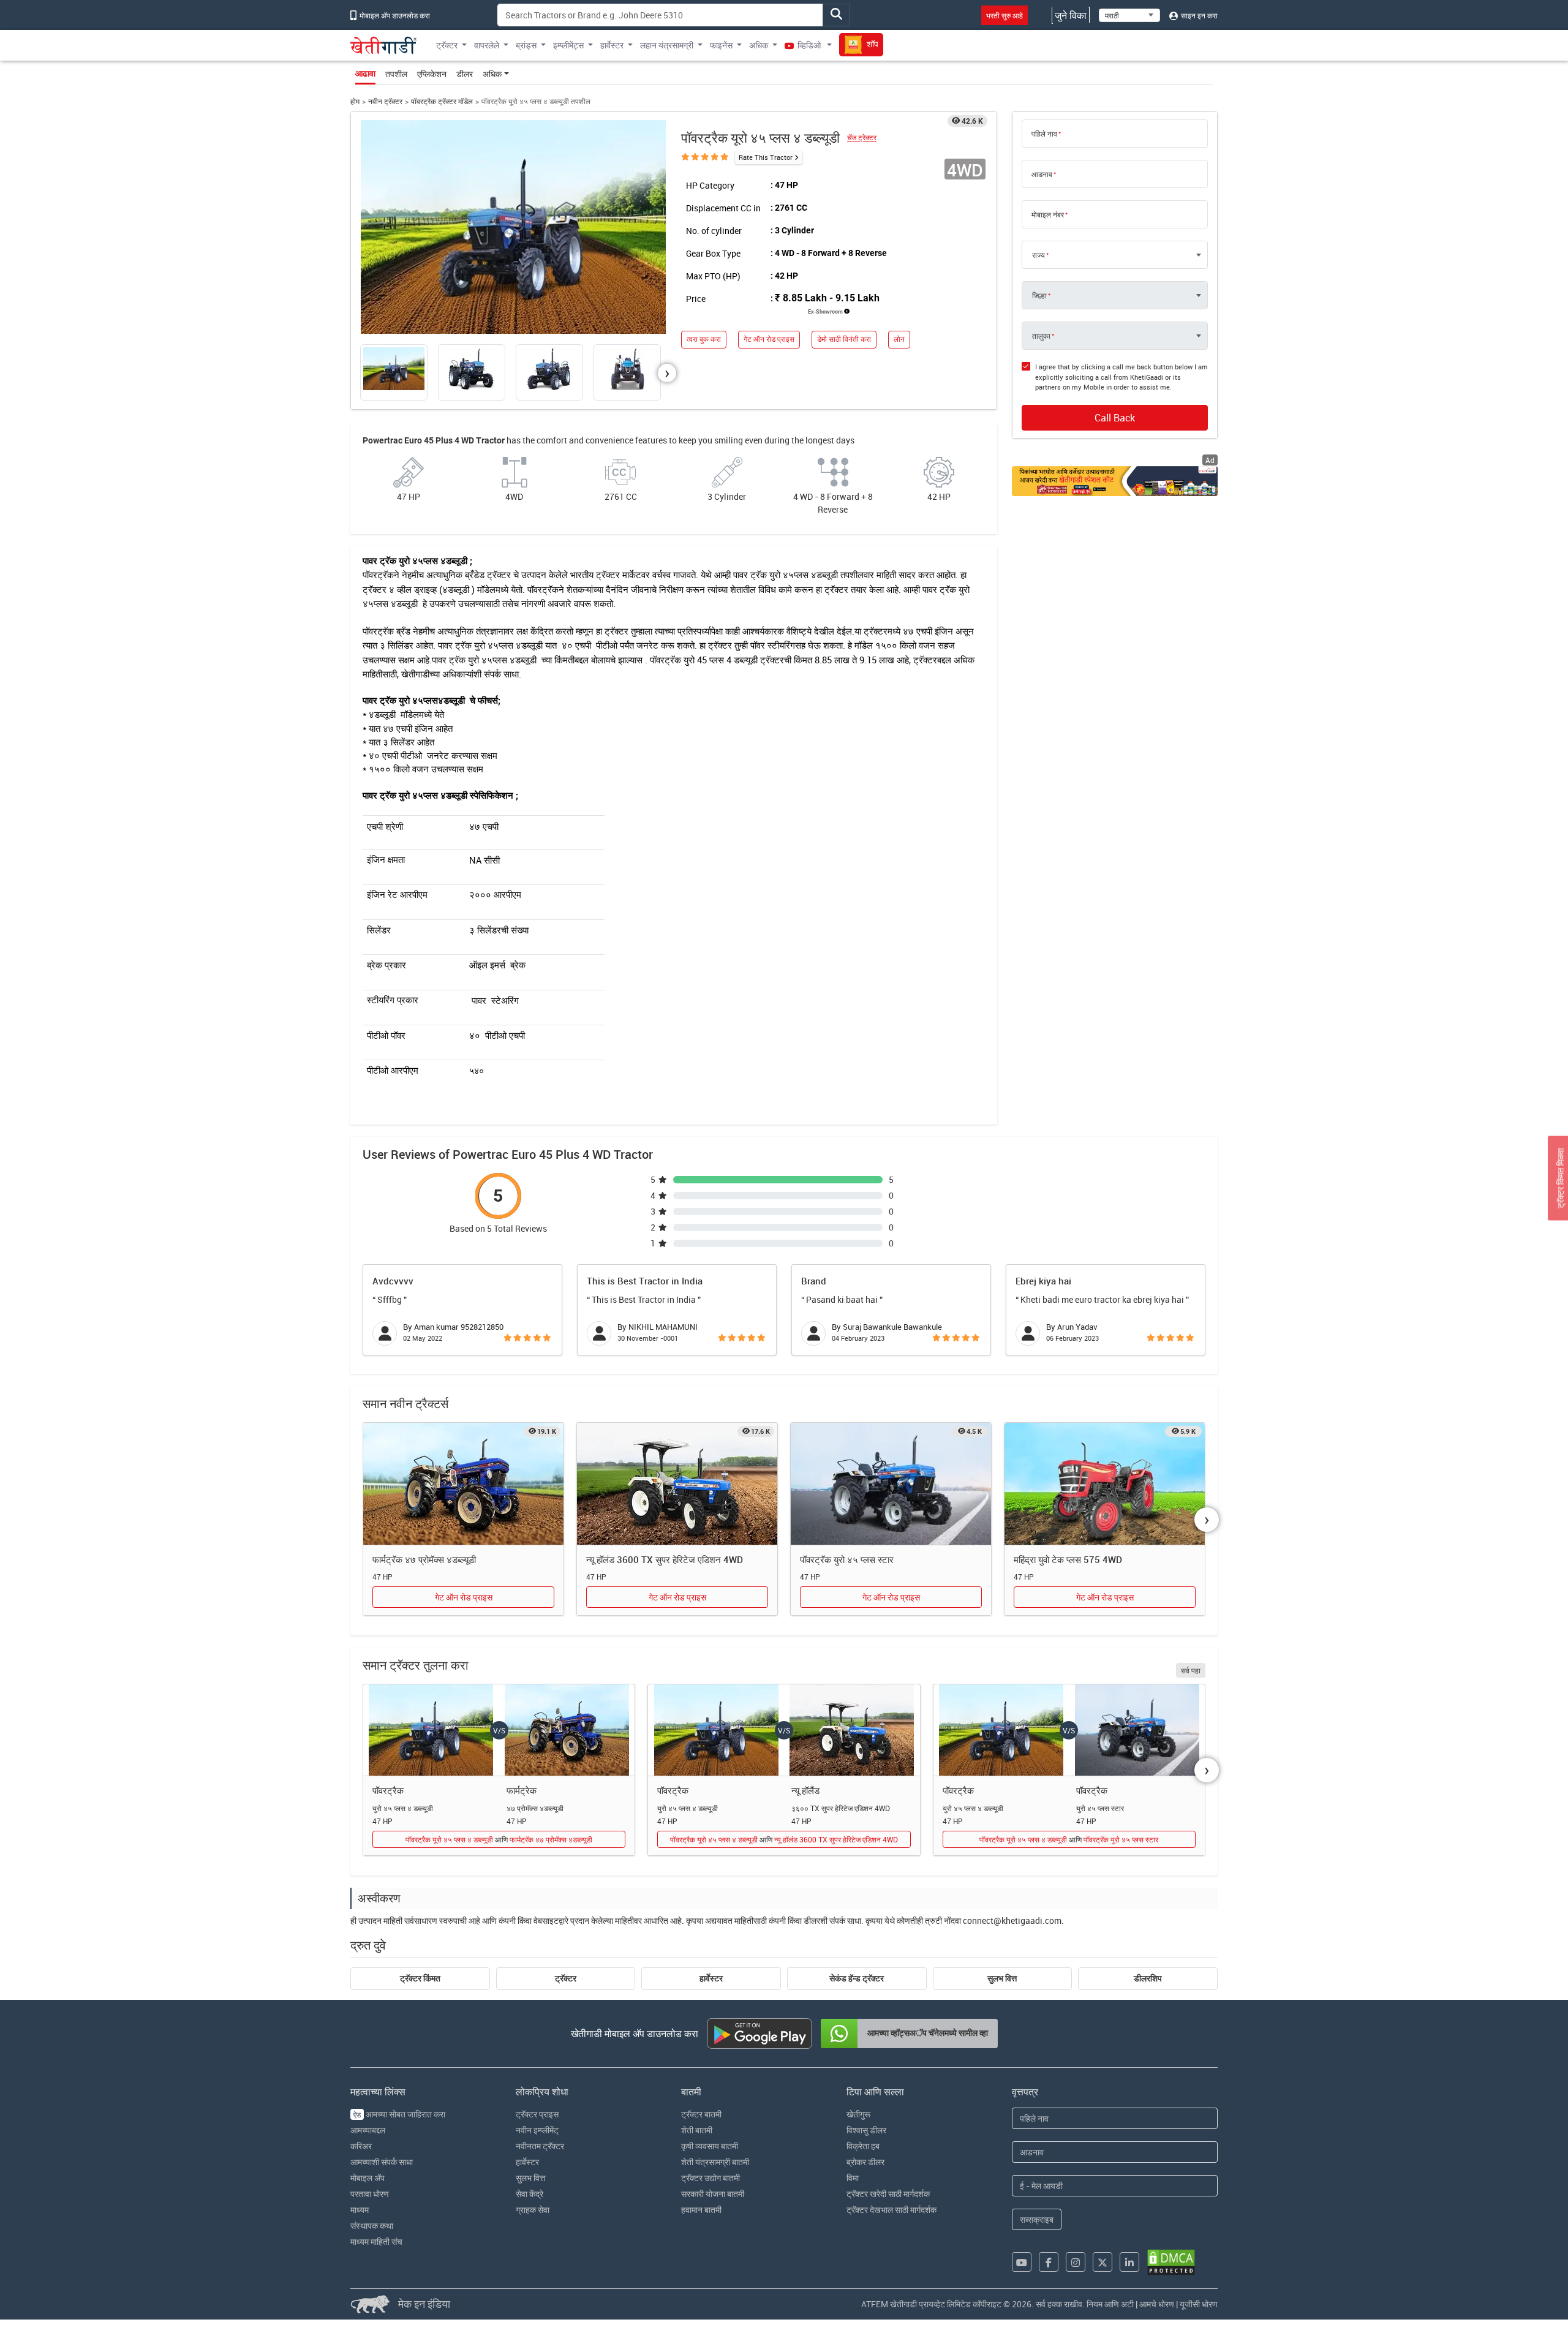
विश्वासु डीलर (866, 2130)
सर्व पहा (1191, 1670)
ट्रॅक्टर (566, 1978)
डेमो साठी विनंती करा (844, 339)
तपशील (396, 74)
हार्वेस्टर (711, 1978)
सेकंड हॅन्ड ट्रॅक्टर (857, 1978)
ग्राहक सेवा (533, 2210)
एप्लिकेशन (432, 74)
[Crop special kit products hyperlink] (1115, 481)
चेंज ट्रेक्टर (862, 138)
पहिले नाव (1044, 134)
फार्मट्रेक (522, 1790)
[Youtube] (1022, 2262)
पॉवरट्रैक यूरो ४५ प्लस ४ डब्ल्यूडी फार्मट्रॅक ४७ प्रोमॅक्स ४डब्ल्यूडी (499, 1839)
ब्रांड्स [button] (526, 45)
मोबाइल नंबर (1048, 214)
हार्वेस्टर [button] (612, 45)
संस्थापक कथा (372, 2226)
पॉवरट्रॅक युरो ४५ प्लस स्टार (847, 1559)
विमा (853, 2178)
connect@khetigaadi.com (1012, 1920)
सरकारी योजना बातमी (713, 2194)
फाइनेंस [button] (721, 45)
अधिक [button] (759, 45)
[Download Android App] (759, 2033)
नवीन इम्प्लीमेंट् (537, 2130)
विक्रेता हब (863, 2146)
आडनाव (1042, 174)
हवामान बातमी (701, 2210)
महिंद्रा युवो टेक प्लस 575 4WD (1068, 1559)
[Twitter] (1102, 2262)
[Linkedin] (1129, 2262)
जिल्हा (1039, 295)
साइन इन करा (1198, 15)
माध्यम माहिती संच (376, 2241)
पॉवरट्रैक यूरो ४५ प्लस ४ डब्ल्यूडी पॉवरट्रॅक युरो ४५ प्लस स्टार (1069, 1839)
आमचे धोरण (1157, 2304)
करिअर (361, 2146)
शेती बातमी (697, 2130)
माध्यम (360, 2210)
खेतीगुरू (858, 2114)
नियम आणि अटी (1110, 2304)
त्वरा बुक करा (704, 339)
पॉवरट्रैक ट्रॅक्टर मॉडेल (442, 101)
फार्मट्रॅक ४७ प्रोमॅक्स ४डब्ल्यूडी (424, 1559)
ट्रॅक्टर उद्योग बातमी (710, 2178)
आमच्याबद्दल (368, 2130)
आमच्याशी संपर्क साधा (382, 2162)
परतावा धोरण (370, 2194)
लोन (899, 339)
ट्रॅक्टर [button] (447, 45)
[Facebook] (1049, 2262)
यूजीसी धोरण (1199, 2304)
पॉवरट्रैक (388, 1790)
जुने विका (1071, 15)
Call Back (1115, 418)
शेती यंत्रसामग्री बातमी (715, 2162)
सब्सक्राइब (1037, 2219)
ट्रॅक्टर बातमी (701, 2114)
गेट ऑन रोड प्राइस (769, 339)
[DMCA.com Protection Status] (1171, 2262)
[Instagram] (1076, 2262)
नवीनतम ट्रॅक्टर (540, 2146)
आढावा (365, 73)
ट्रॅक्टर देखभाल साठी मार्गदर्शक (891, 2210)
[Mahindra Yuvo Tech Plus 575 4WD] (1105, 1484)
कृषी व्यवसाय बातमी (710, 2146)
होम (355, 101)
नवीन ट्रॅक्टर (385, 101)
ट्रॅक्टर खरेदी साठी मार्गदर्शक (888, 2194)
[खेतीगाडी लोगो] (384, 45)
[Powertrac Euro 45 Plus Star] (891, 1484)
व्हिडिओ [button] (809, 45)
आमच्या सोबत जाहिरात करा (399, 2114)
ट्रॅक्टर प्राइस (537, 2114)
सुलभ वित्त (1002, 1978)
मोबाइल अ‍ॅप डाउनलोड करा (394, 15)
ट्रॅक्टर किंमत (420, 1978)
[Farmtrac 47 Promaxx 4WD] (463, 1484)
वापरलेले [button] (487, 45)
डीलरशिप (1148, 1978)
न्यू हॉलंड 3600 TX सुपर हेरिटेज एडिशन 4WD (665, 1559)
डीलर (465, 74)
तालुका (1041, 336)
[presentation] (667, 373)
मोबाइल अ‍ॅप (367, 2178)
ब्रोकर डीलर (865, 2162)
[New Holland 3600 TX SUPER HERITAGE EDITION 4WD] (677, 1484)
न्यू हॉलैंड (805, 1790)
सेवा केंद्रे (530, 2194)
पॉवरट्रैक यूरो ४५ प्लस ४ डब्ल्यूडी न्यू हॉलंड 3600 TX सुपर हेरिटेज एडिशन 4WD (784, 1839)
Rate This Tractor (766, 157)
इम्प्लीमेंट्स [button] (568, 45)
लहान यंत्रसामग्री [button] (667, 45)
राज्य (1038, 255)
